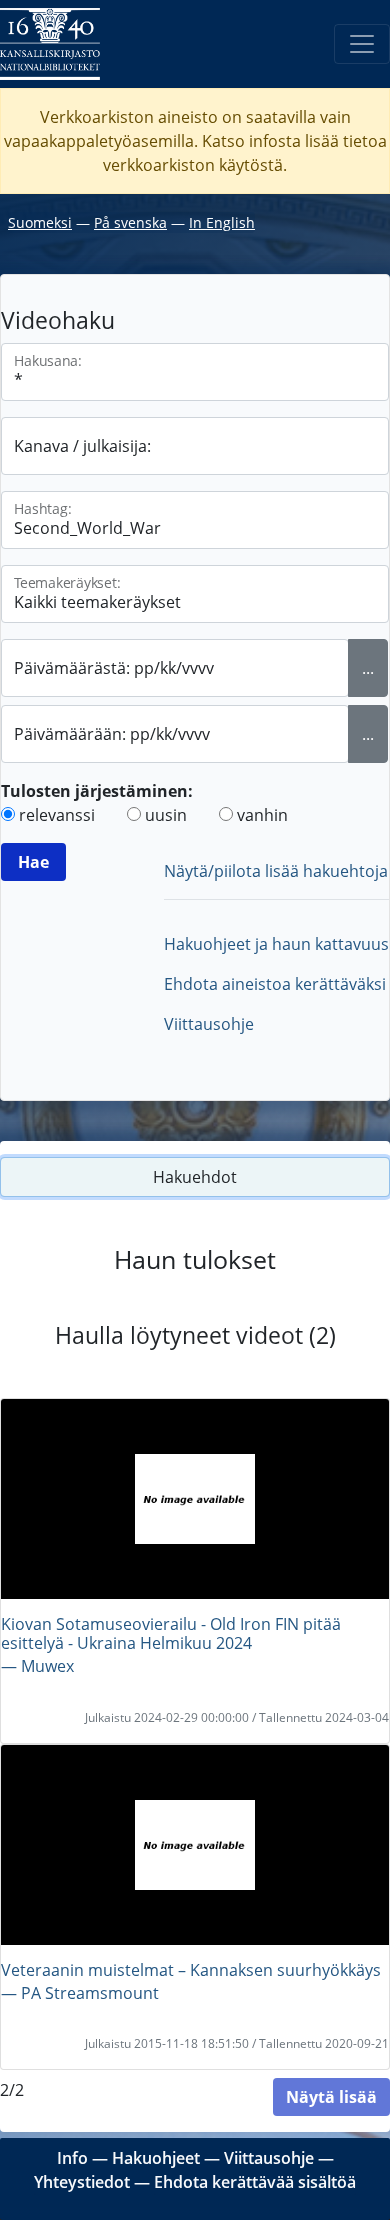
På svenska (130, 222)
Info (72, 2158)
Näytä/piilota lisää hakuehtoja (276, 871)
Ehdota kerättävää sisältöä (255, 2182)
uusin (166, 815)
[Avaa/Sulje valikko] (362, 44)
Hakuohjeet (156, 2158)
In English (222, 222)
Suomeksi (40, 222)
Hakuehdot (195, 1177)
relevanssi (57, 815)
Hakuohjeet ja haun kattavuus (276, 944)
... (368, 668)
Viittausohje (209, 1024)
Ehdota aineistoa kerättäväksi (275, 984)
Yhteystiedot (82, 2182)
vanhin (262, 815)
